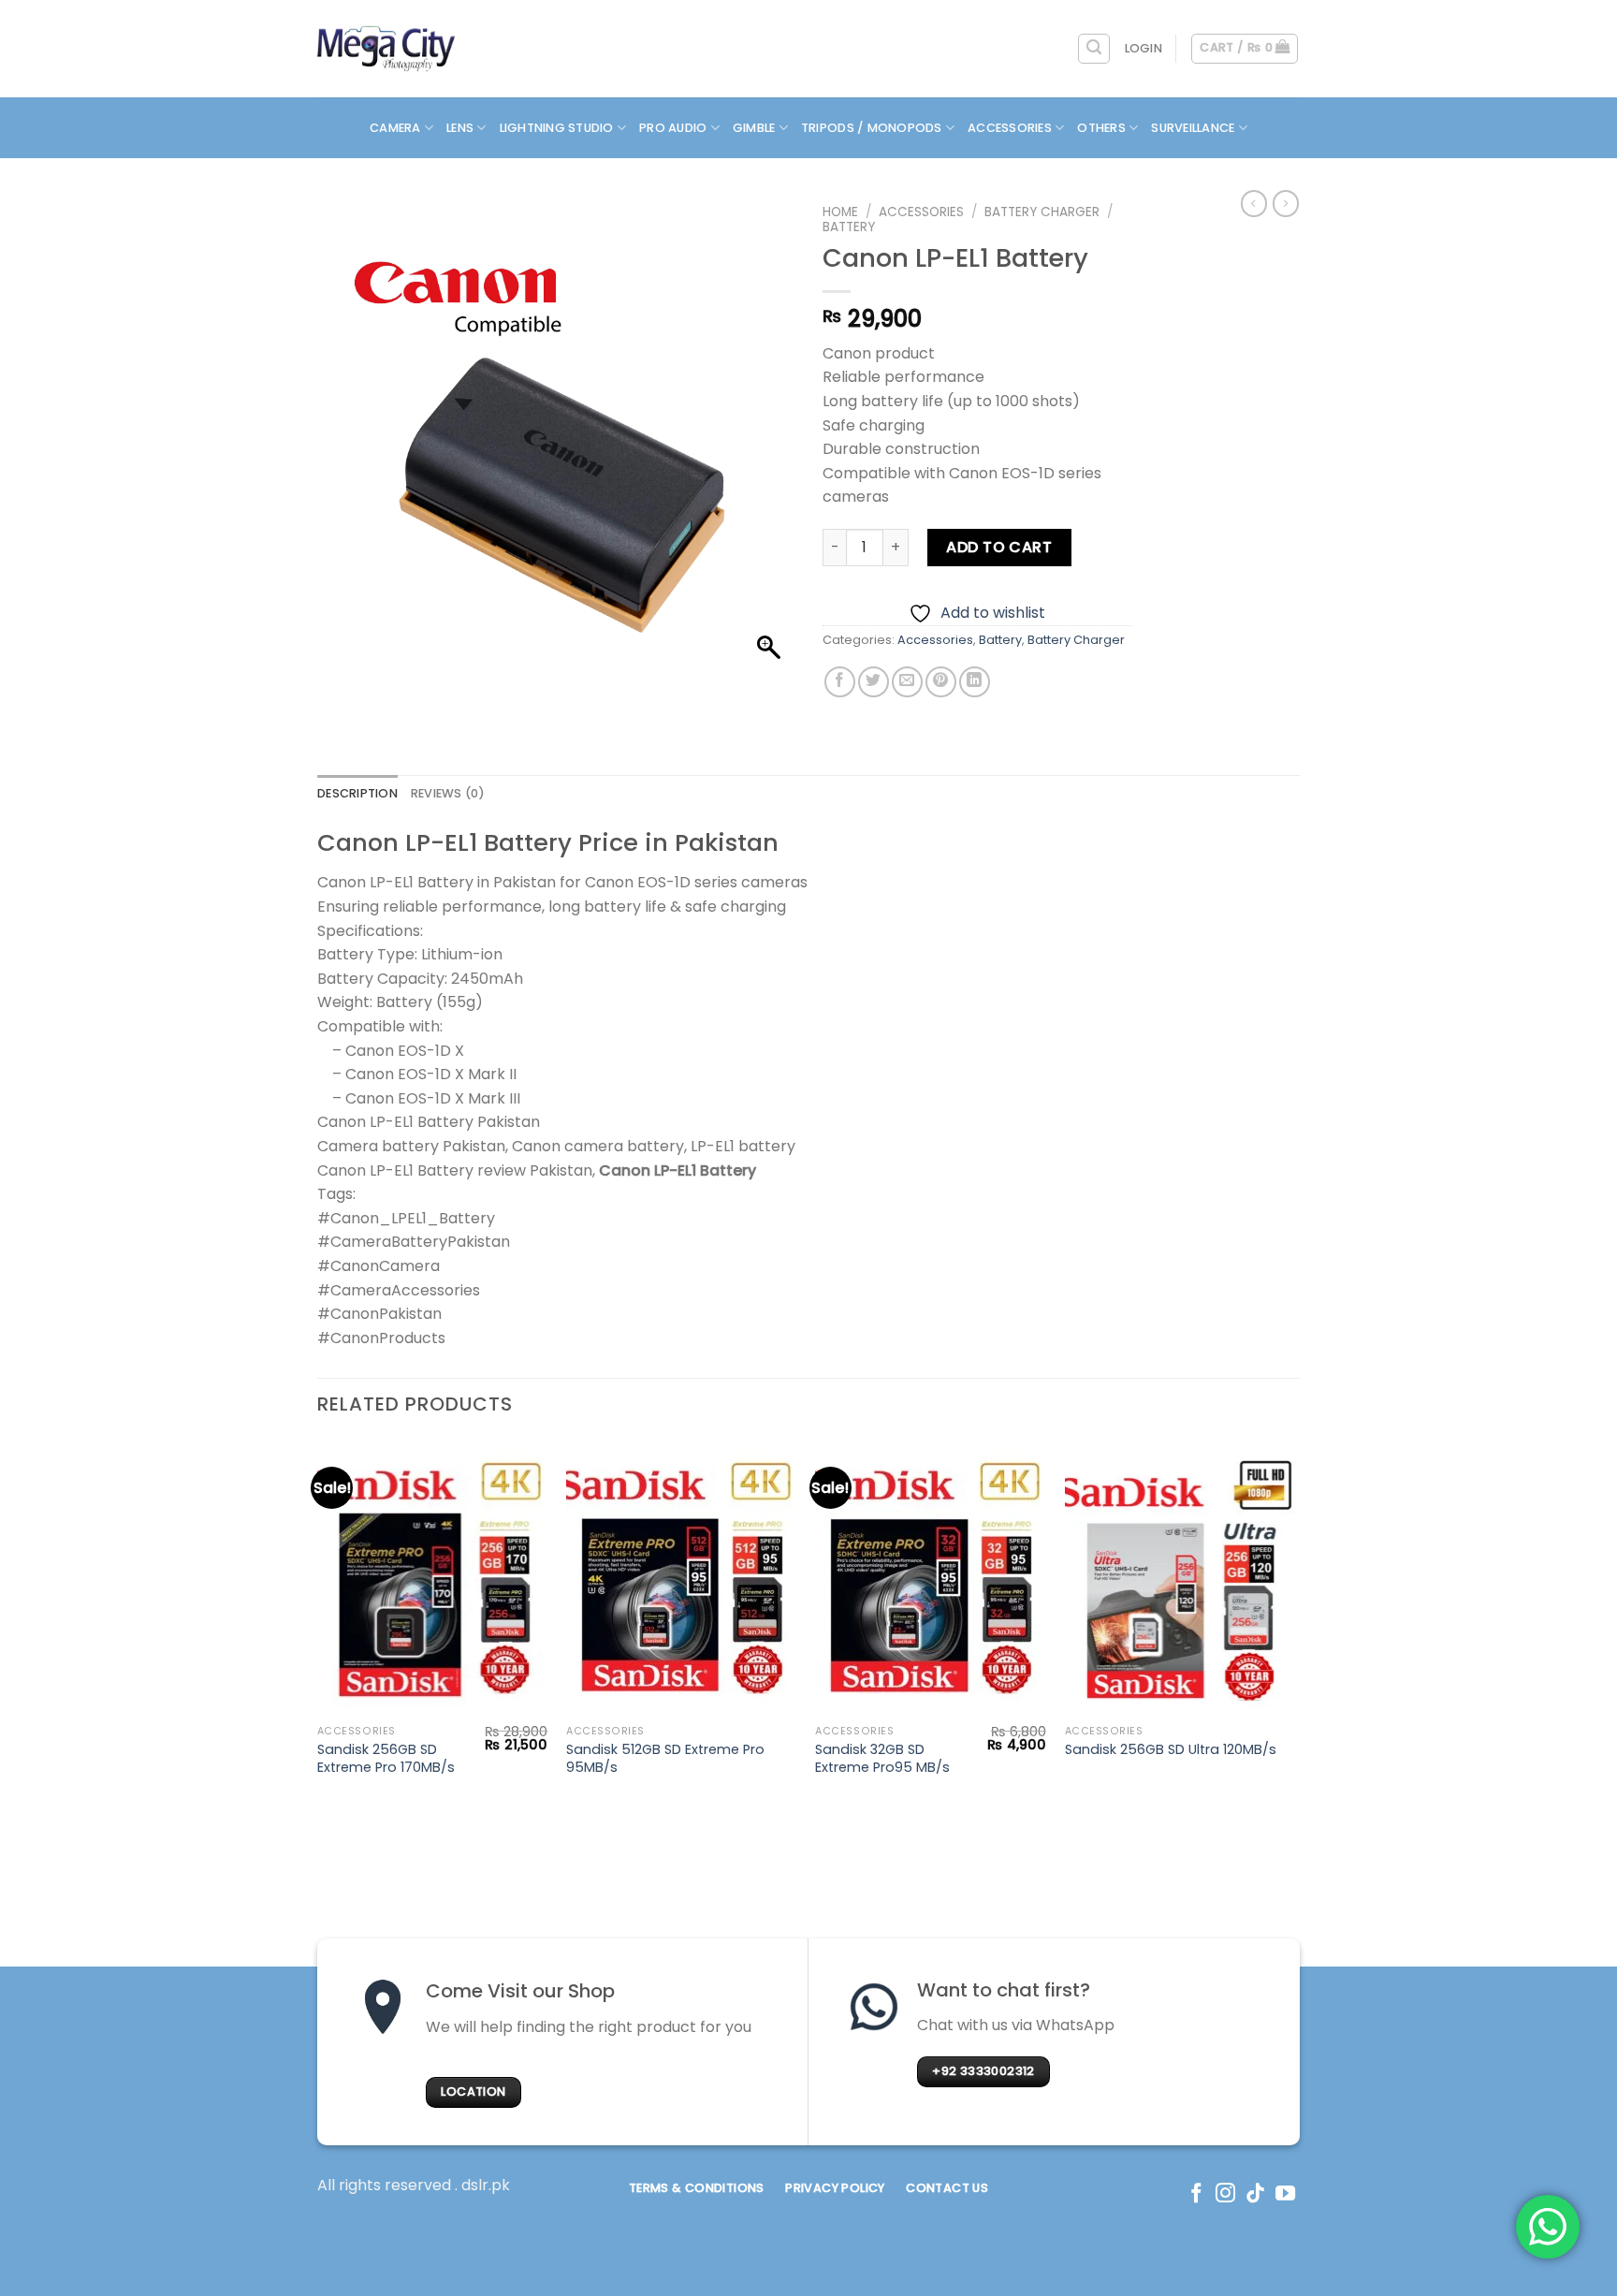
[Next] (1294, 1625)
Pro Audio (673, 128)
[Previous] (318, 1625)
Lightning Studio (557, 128)
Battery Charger (1042, 212)
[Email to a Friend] (907, 682)
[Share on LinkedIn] (975, 682)
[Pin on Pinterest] (941, 682)
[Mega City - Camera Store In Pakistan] (386, 49)
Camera (395, 128)
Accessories (1010, 128)
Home (840, 212)
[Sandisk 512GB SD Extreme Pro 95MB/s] (682, 1577)
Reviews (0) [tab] (448, 793)
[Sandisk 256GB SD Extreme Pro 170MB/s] (433, 1577)
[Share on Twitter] (874, 682)
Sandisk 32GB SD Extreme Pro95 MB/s (882, 1758)
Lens (460, 128)
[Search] (1094, 49)
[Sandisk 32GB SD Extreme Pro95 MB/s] (931, 1577)
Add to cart (999, 547)
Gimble (754, 128)
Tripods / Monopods (872, 128)
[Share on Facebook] (840, 682)
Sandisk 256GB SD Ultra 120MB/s (1171, 1750)
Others (1101, 128)
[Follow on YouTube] (1285, 2194)
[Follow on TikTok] (1255, 2194)
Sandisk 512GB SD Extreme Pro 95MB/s (665, 1758)
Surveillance (1193, 128)
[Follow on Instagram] (1225, 2194)
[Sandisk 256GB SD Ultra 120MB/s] (1180, 1577)
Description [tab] (357, 793)
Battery (849, 227)
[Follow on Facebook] (1196, 2194)
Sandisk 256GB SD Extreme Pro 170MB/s (386, 1758)
